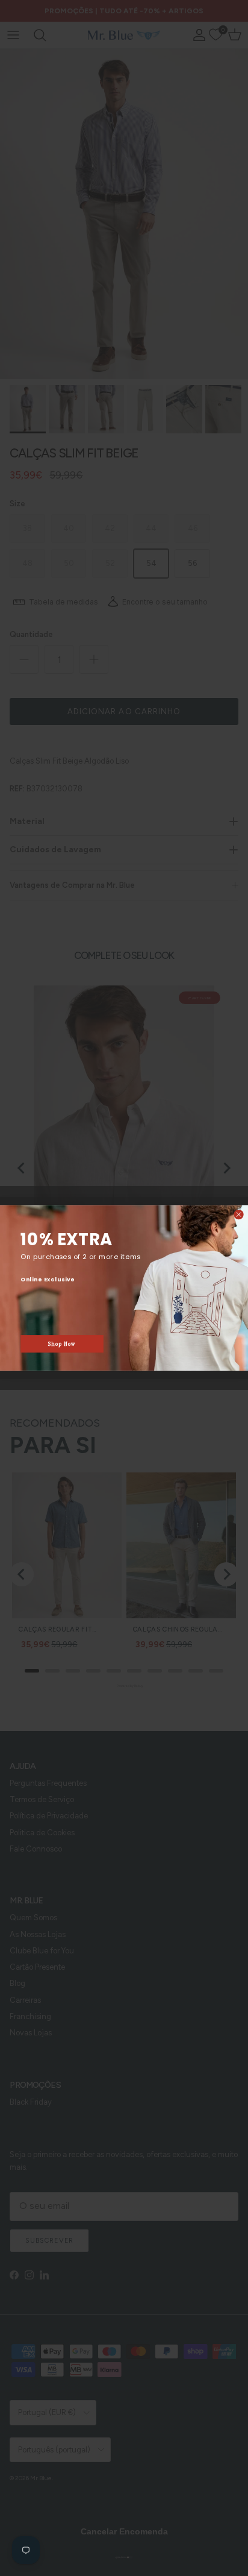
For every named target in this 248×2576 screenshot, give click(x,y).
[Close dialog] (239, 1215)
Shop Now (62, 1344)
